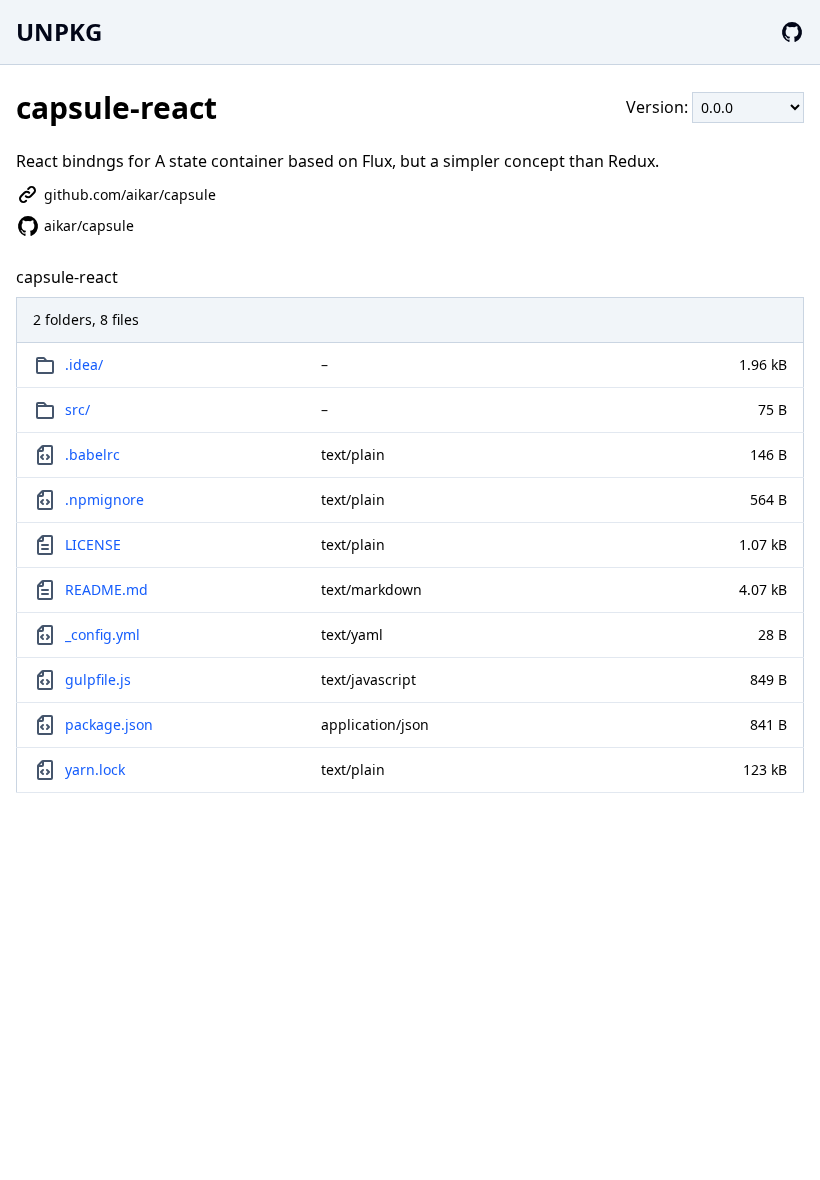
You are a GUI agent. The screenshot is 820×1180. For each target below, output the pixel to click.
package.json (109, 724)
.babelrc (92, 454)
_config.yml (102, 634)
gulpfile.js (98, 679)
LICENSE (93, 544)
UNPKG (59, 31)
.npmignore (104, 499)
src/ (77, 409)
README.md (106, 589)
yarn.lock (95, 769)
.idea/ (84, 364)
